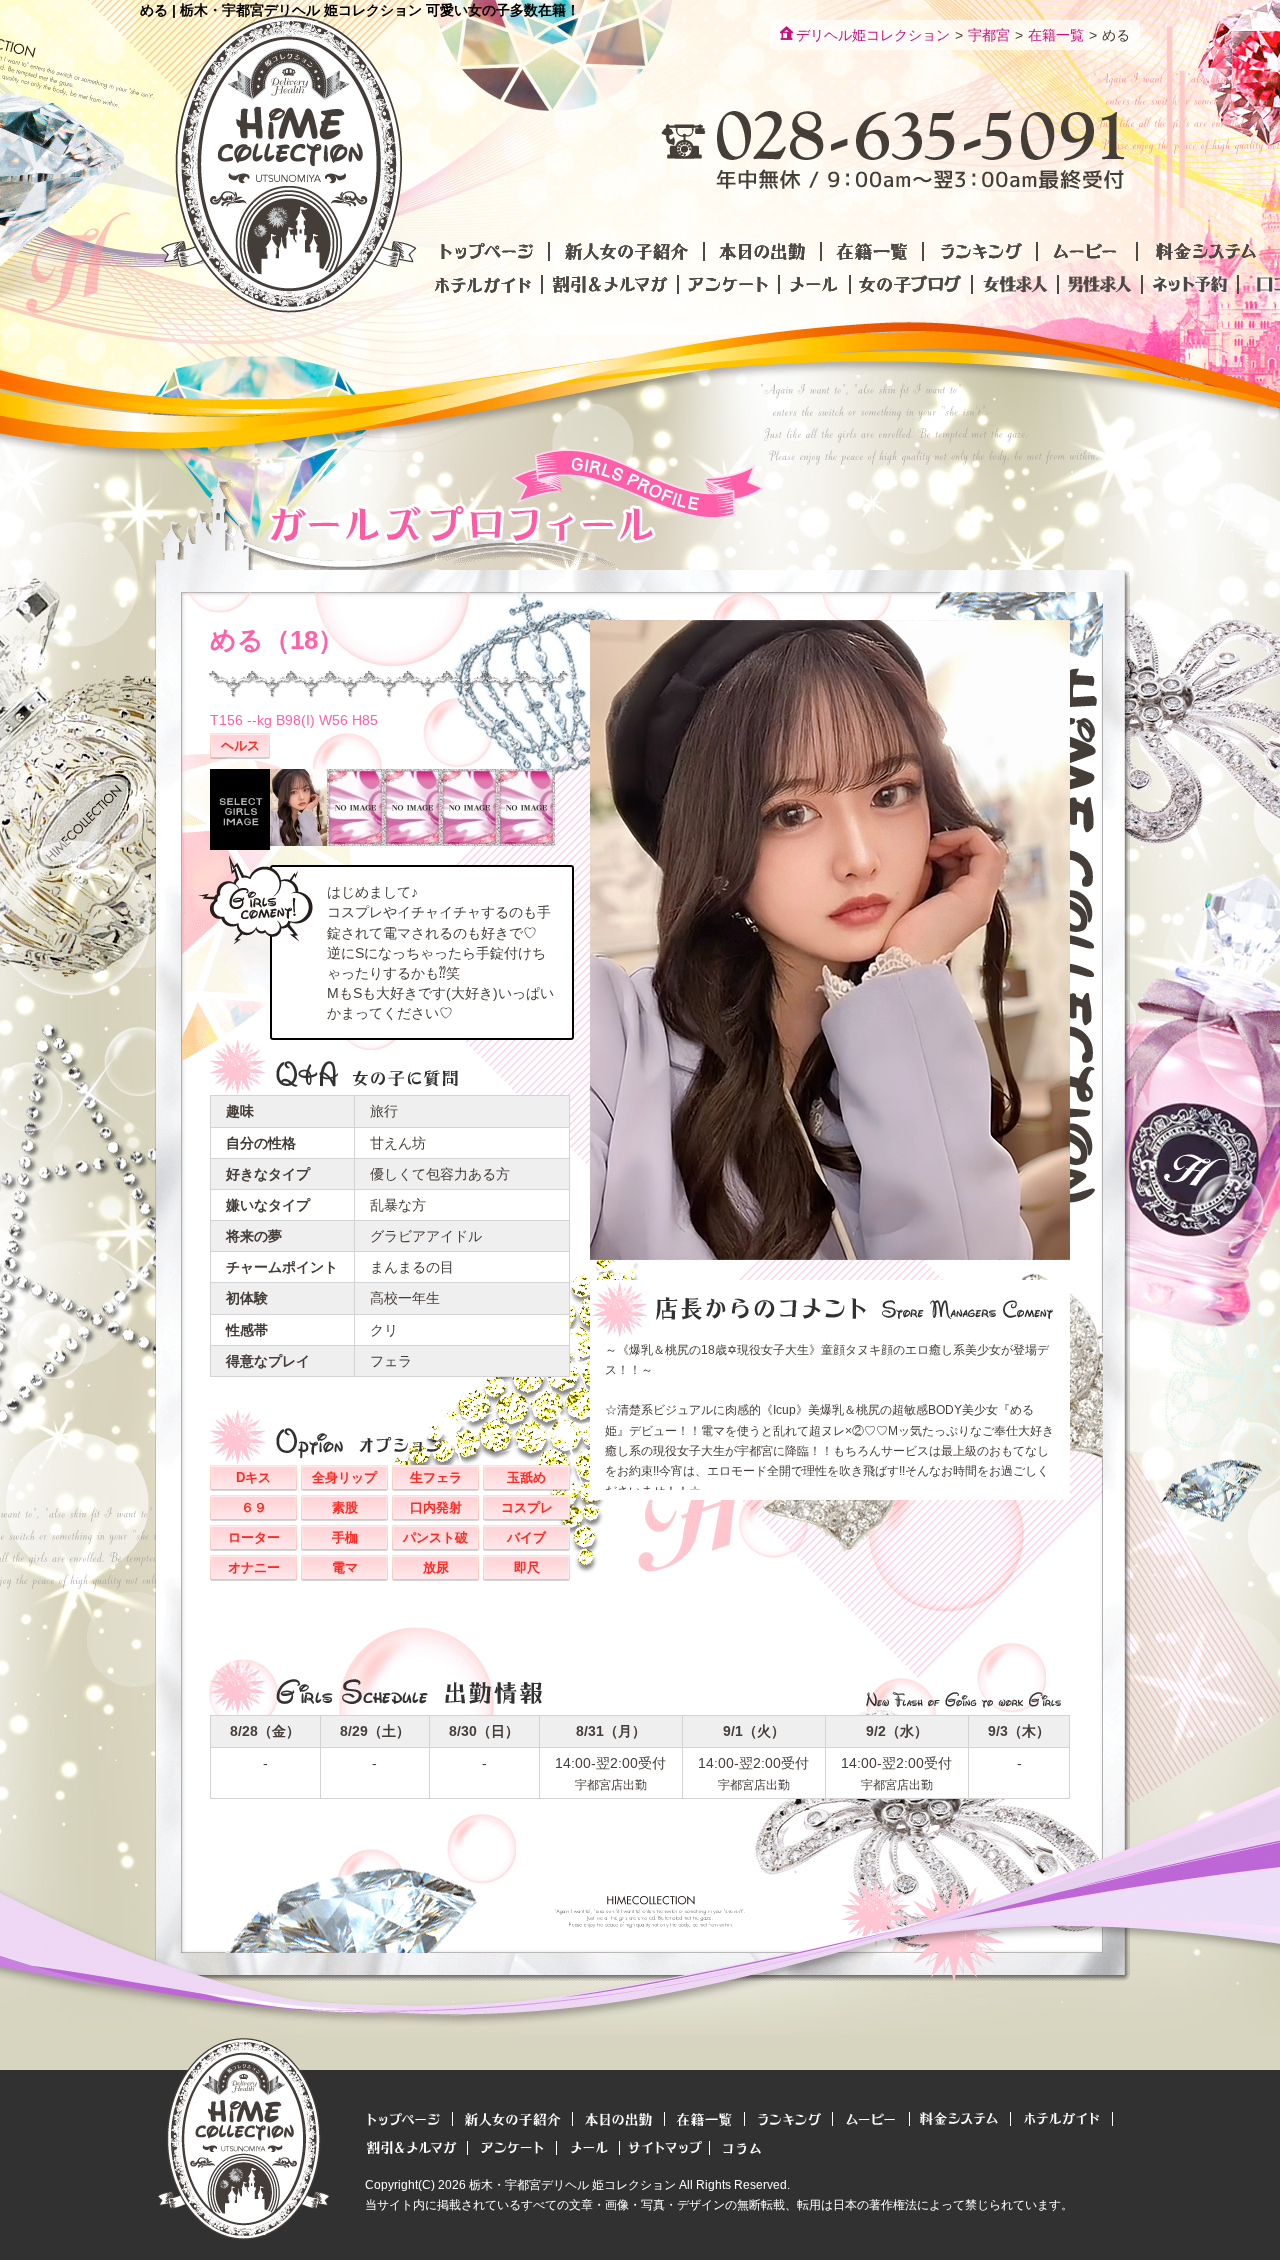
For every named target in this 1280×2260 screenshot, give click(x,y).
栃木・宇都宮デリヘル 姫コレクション (572, 2185)
